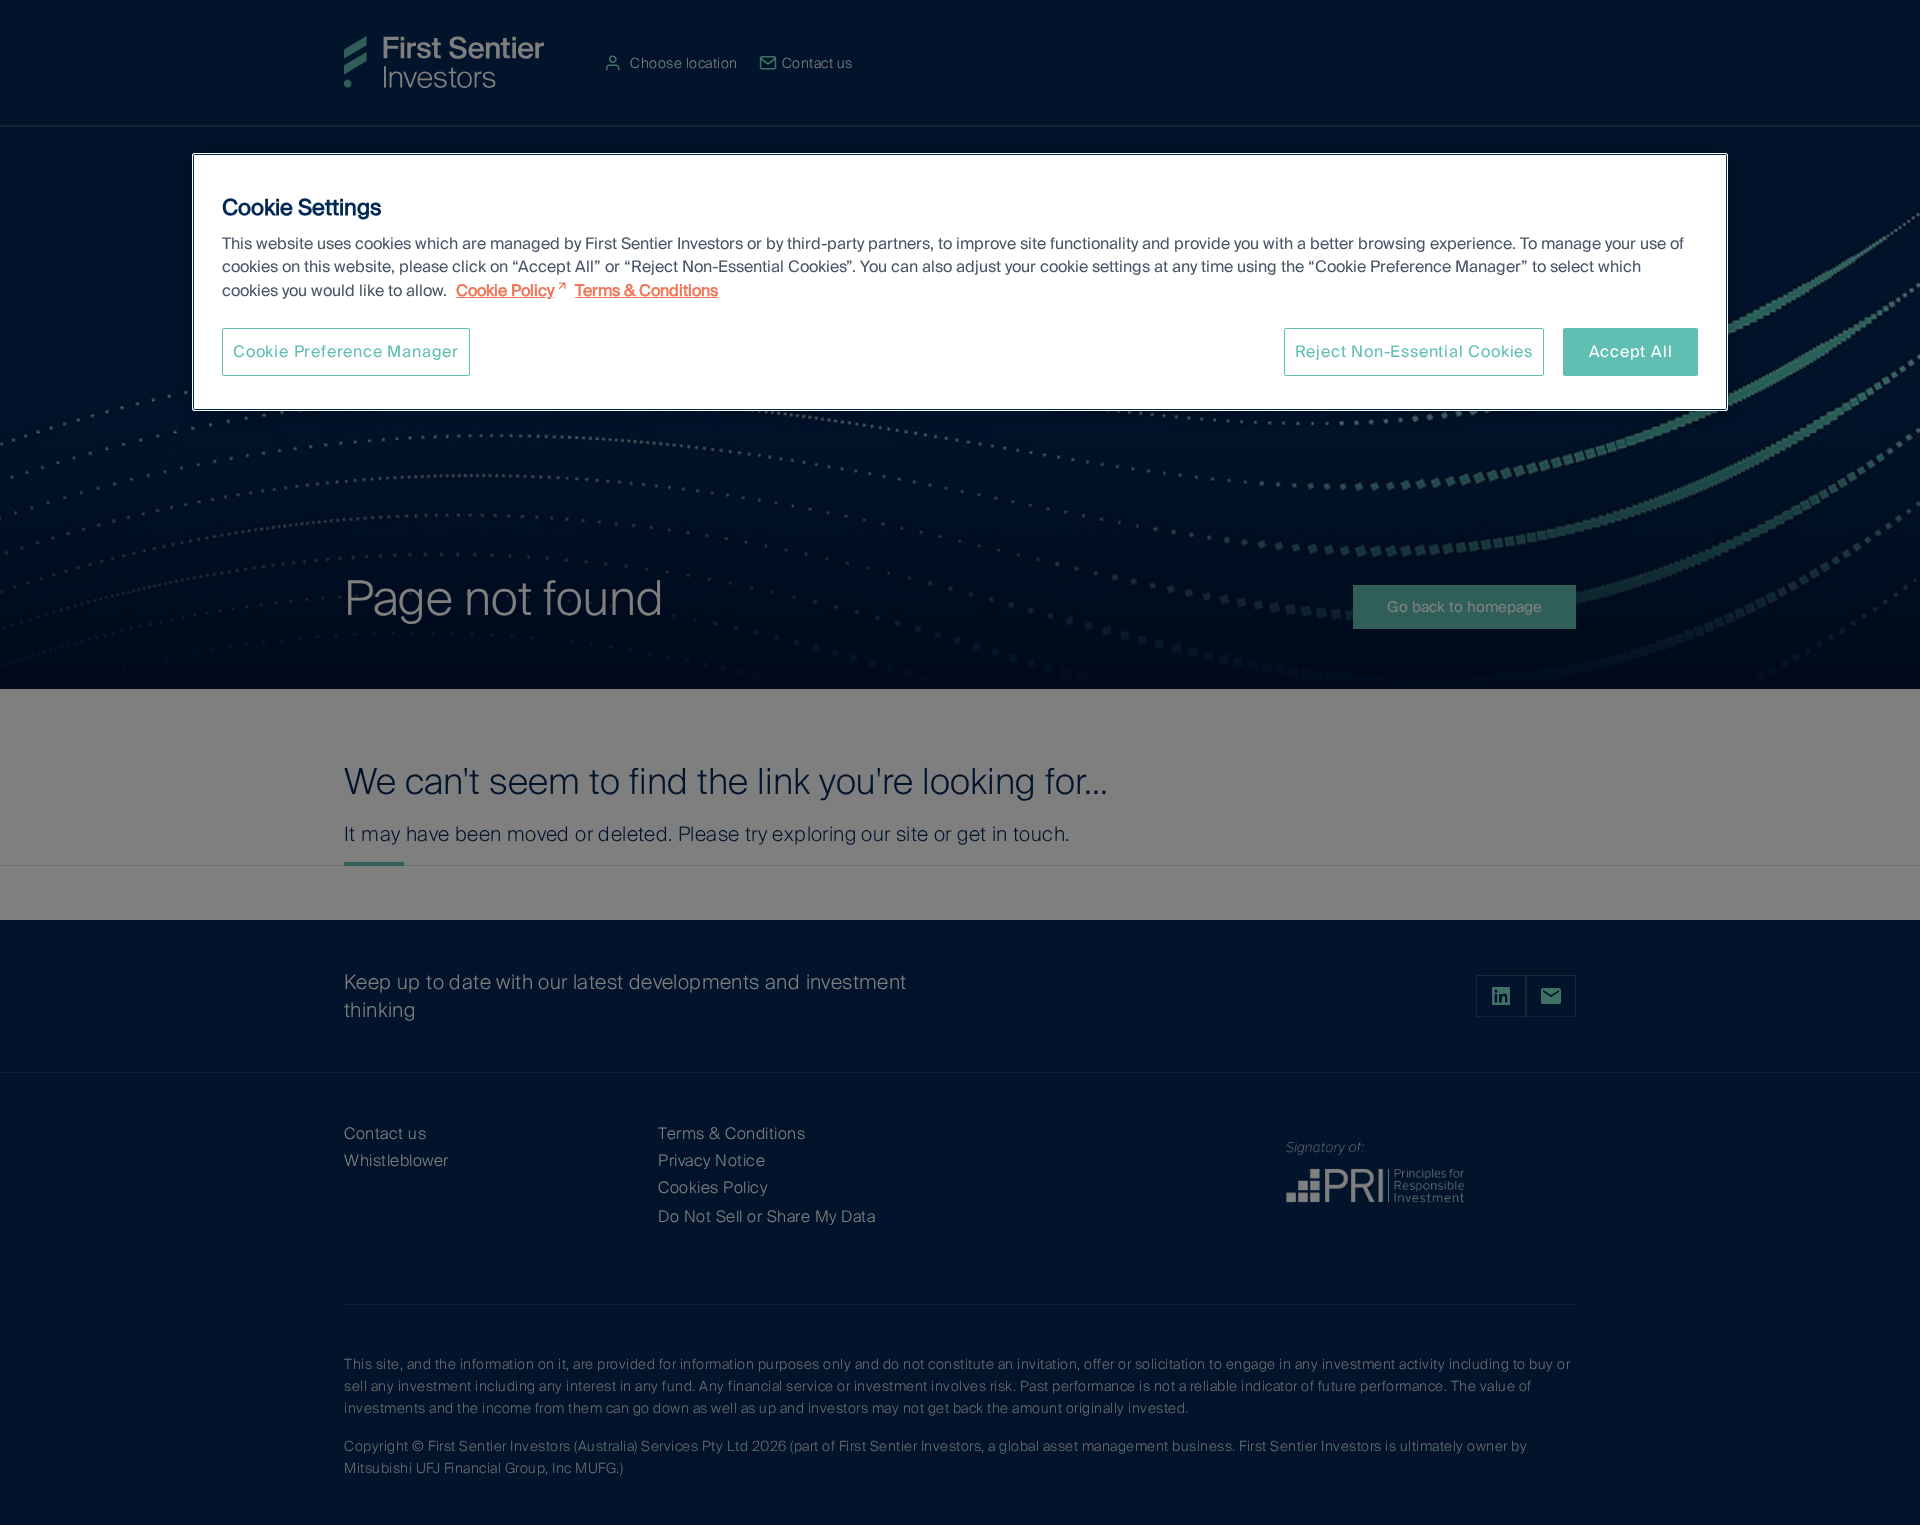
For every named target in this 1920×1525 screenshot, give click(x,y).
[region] (960, 282)
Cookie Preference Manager (346, 351)
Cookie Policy (505, 290)
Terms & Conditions (646, 290)
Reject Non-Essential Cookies (1414, 351)
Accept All (1631, 351)
